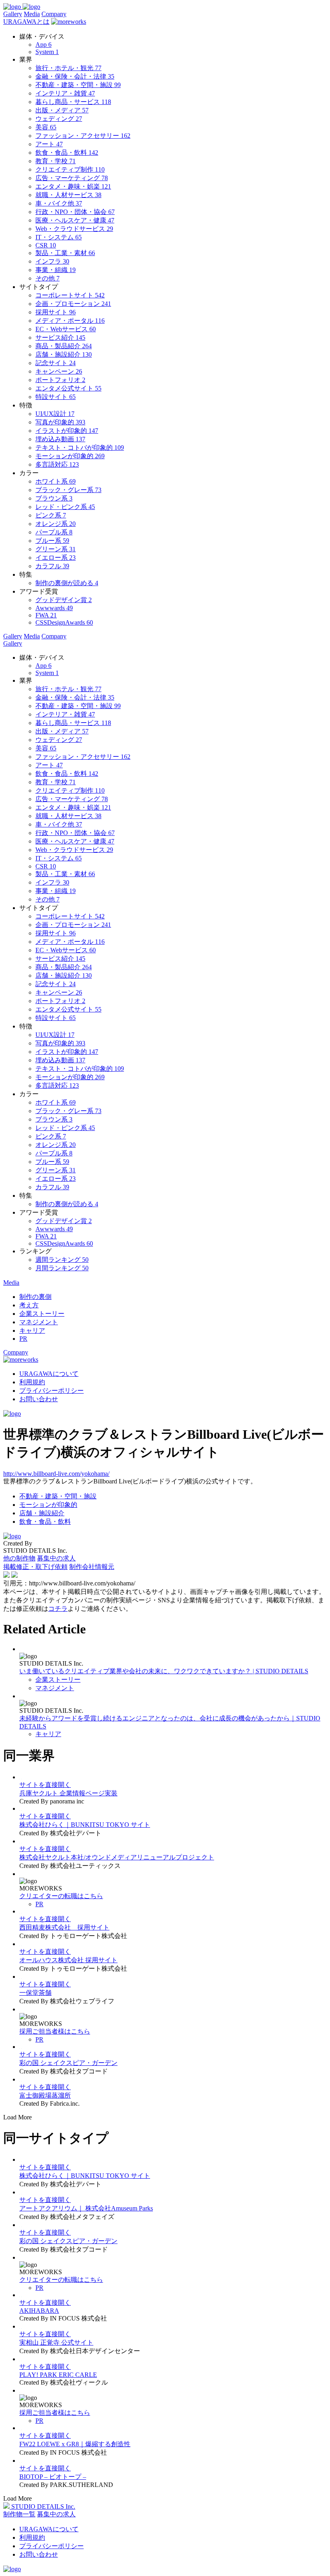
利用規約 (32, 1382)
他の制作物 (19, 1558)
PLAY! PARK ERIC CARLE (58, 2375)
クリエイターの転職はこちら (61, 1896)
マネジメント (55, 1688)
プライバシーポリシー (52, 1391)
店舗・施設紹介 (42, 1513)
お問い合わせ (39, 1399)
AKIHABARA (39, 2311)
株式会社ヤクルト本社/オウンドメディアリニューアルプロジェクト (117, 1857)
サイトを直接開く (45, 1785)
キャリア (48, 1734)
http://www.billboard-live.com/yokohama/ (56, 1474)
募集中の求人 (56, 1558)
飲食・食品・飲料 (45, 1522)
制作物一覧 (19, 2514)
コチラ (58, 1609)
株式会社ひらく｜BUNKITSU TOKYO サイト (85, 1825)
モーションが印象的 (48, 1505)
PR (39, 1904)
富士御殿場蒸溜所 (45, 2095)
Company (54, 14)
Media (32, 14)
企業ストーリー (58, 1680)
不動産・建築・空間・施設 (58, 1496)
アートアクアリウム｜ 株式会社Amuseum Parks (86, 2208)
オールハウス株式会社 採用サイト (68, 1960)
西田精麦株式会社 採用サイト (64, 1927)
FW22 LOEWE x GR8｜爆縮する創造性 (75, 2444)
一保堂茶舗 (35, 1993)
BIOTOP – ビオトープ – (53, 2477)
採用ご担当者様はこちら (55, 2031)
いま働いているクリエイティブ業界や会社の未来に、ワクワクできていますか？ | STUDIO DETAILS (164, 1671)
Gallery (13, 14)
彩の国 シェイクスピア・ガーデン (68, 2063)
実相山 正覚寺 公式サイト (56, 2342)
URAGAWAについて (49, 1374)
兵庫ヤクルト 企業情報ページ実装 (68, 1793)
